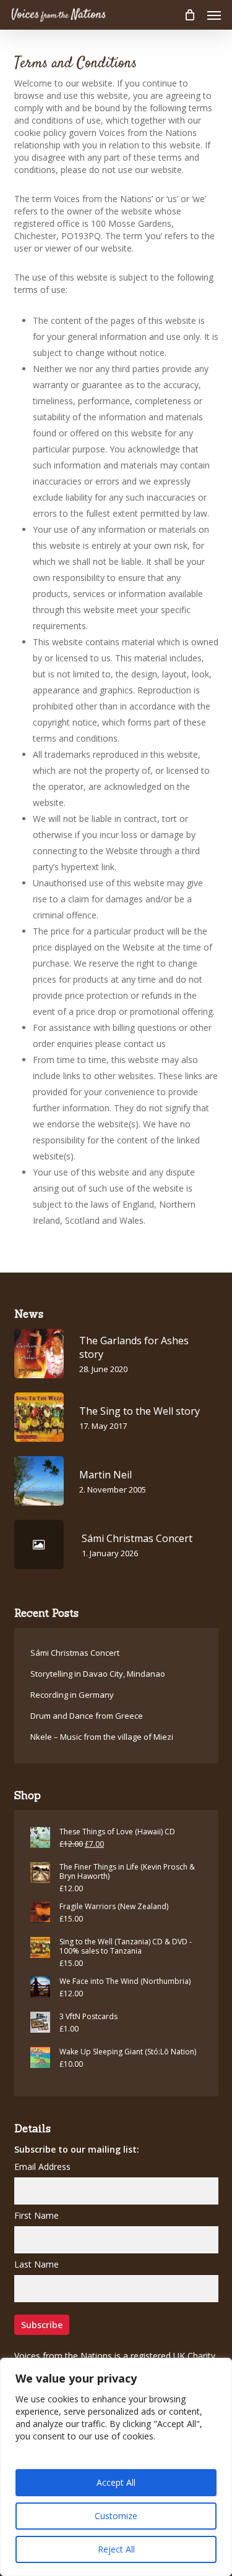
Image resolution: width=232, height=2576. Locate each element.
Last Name (37, 2264)
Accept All (116, 2482)
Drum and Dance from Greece (87, 1716)
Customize (116, 2516)
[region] (116, 2467)
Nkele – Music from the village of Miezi (102, 1737)
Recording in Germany (72, 1695)
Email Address (42, 2167)
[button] (214, 15)
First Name (37, 2215)
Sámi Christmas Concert (75, 1653)
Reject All (116, 2549)
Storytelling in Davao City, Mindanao (98, 1674)
